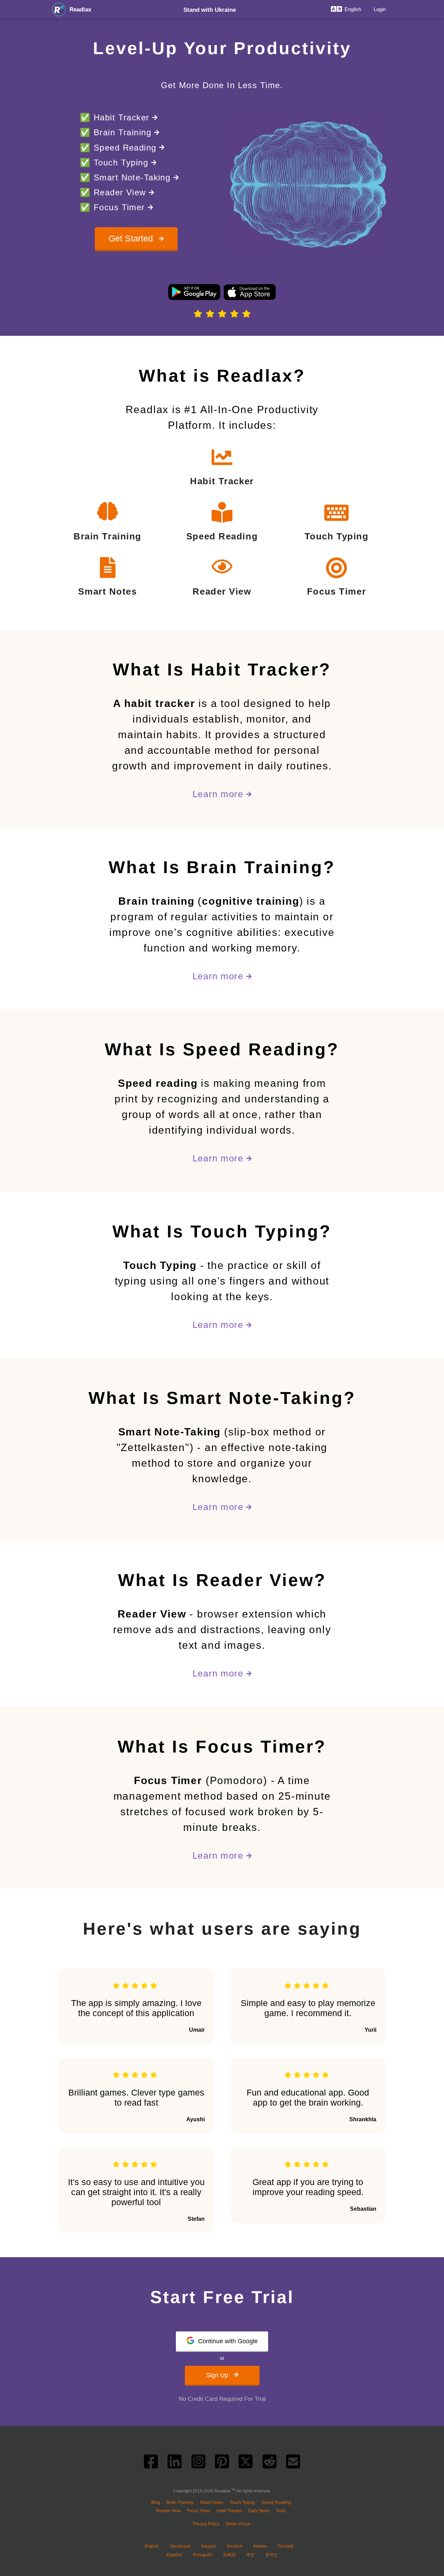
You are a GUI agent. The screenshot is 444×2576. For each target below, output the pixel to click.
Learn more (219, 794)
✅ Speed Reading (119, 148)
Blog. (156, 2502)
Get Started (132, 238)
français (209, 2546)
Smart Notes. (212, 2502)
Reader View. (169, 2511)
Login (380, 9)
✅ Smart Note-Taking (127, 177)
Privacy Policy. (206, 2524)
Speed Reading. (277, 2502)
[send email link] (293, 2464)
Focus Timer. (199, 2511)
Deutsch (235, 2546)
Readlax (80, 10)
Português (203, 2555)
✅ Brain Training (117, 132)
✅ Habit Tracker (116, 117)
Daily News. (259, 2511)
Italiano (260, 2546)
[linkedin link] (174, 2464)
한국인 (272, 2555)
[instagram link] (198, 2464)
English (152, 2546)
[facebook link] (151, 2464)
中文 (250, 2555)
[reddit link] (270, 2464)
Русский (286, 2546)
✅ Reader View (114, 192)
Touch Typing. (243, 2502)
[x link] (246, 2464)
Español (174, 2555)
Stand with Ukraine (210, 10)
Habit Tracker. (229, 2511)
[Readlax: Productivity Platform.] (59, 9)
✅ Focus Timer (114, 207)
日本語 (229, 2555)
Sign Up (218, 2375)
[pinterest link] (222, 2464)
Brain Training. (180, 2502)
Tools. (282, 2511)
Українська (180, 2546)
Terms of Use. (238, 2524)
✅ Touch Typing (116, 163)
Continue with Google (228, 2341)
